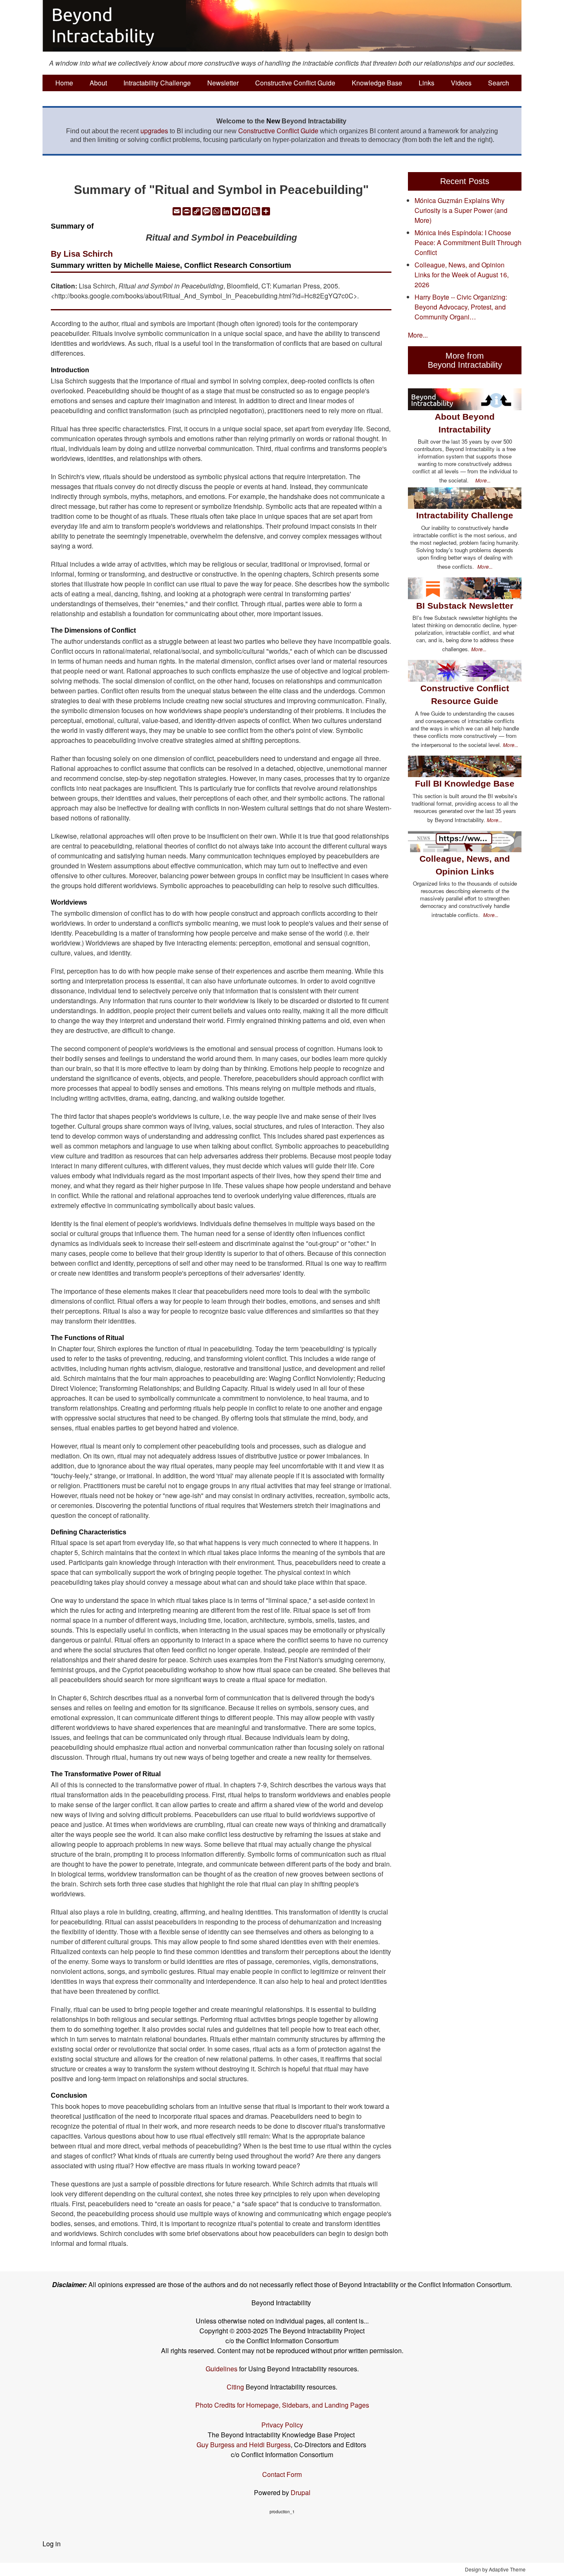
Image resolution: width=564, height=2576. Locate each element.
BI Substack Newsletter (465, 606)
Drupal (301, 2492)
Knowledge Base (377, 83)
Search (499, 83)
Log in (52, 2544)
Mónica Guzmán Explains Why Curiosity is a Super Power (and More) (461, 210)
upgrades (154, 131)
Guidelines (222, 2369)
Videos (461, 83)
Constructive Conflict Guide (295, 83)
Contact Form (282, 2474)
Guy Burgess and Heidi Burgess (244, 2445)
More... (418, 335)
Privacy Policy (282, 2425)
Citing (235, 2387)
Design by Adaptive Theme (495, 2569)
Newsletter (223, 83)
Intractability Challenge (157, 83)
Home (64, 83)
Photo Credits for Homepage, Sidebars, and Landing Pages (282, 2405)
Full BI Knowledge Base (465, 783)
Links (427, 83)
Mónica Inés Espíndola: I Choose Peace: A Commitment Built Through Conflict (468, 242)
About (98, 83)
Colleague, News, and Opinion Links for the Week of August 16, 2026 (462, 275)
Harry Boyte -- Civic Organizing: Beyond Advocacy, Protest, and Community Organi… (461, 307)
